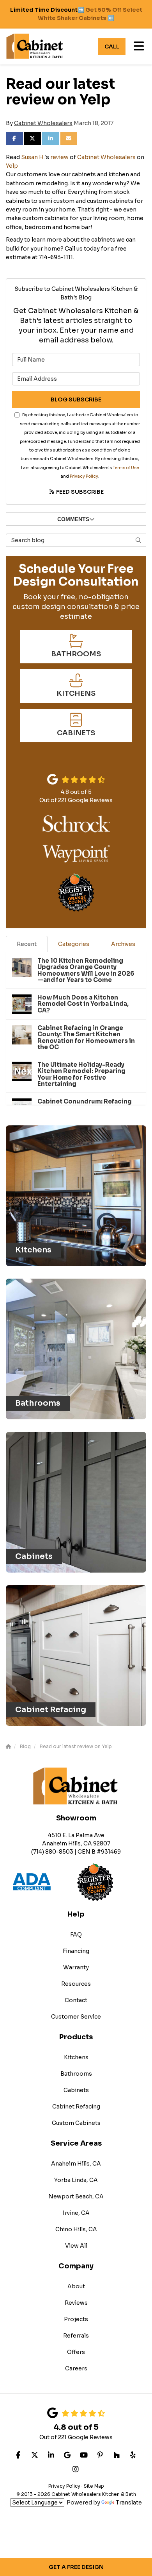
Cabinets (76, 2090)
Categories (74, 944)
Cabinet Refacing (76, 2107)
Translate (129, 2503)
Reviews (76, 2303)
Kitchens (76, 2057)
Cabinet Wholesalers (43, 123)
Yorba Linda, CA (76, 2180)
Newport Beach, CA (76, 2196)
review (59, 157)
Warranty (76, 1967)
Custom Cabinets (76, 2123)
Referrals (76, 2336)
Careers (76, 2368)
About (76, 2286)
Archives (123, 944)
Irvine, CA (76, 2213)
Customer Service (76, 2017)
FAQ (76, 1935)
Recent (27, 944)
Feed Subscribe (79, 492)
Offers (76, 2352)
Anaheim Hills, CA (76, 2164)
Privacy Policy (84, 476)
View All (76, 2246)
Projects (76, 2319)
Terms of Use (126, 468)
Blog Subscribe (76, 399)
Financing (76, 1951)
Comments (73, 519)
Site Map (94, 2486)
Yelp (12, 166)
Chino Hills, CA (76, 2229)
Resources (76, 1984)
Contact (76, 2000)
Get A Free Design (76, 2567)
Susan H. (33, 157)
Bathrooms (76, 2074)
